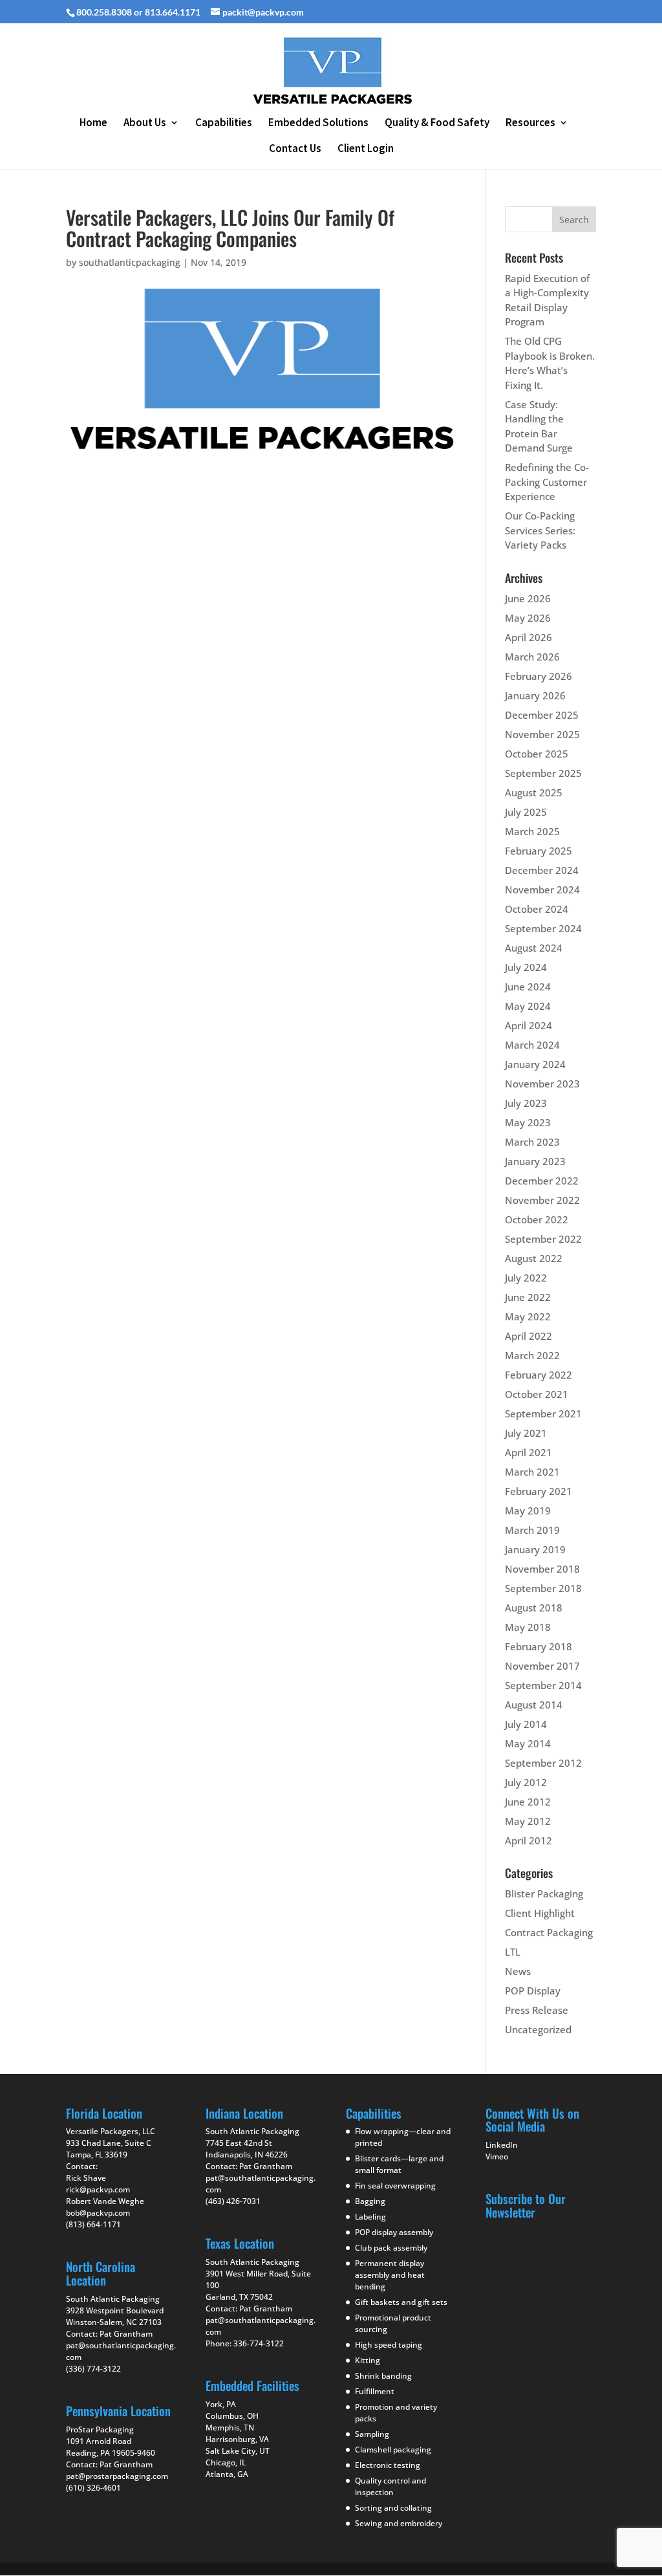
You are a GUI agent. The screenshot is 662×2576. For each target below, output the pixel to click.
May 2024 (528, 1006)
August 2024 (534, 948)
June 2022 (528, 1297)
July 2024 (526, 967)
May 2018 (528, 1627)
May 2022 (528, 1316)
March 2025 (532, 831)
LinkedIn (502, 2145)
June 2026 (528, 598)
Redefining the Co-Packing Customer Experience (547, 482)
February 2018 (539, 1646)
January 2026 (535, 695)
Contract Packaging (549, 1932)
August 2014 (534, 1705)
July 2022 (526, 1278)
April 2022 (529, 1336)
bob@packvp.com (98, 2213)
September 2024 (543, 928)
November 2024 (542, 890)
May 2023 (528, 1122)
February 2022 (539, 1375)
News (518, 1971)
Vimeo (497, 2156)
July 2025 (526, 812)
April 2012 (529, 1840)
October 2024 (537, 909)
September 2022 (543, 1239)
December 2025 (542, 715)
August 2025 (534, 792)
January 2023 (535, 1161)
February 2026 (539, 676)
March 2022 (532, 1355)
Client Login (366, 149)
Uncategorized (538, 2029)
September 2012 (543, 1763)
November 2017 (542, 1666)
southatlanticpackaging (130, 262)
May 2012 (528, 1821)
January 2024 (535, 1064)
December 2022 (542, 1181)
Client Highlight (540, 1913)
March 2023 (532, 1142)
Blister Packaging (544, 1894)
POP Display (533, 1991)
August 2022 (534, 1258)
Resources (530, 124)
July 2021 (526, 1433)
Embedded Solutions (318, 124)
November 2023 (542, 1084)
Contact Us (295, 149)
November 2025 (542, 734)
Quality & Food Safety (437, 124)
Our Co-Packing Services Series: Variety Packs (540, 530)
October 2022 (537, 1219)
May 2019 (528, 1511)
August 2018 (534, 1608)
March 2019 (532, 1530)
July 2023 (526, 1103)
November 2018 (542, 1569)
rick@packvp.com (98, 2189)
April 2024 (529, 1025)
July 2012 (526, 1782)
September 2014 (543, 1685)
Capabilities (224, 124)
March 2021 (532, 1472)
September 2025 (543, 773)
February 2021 (539, 1491)
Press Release (537, 2010)
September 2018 (543, 1588)
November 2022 (542, 1200)
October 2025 (537, 754)
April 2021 (529, 1452)
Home (93, 124)
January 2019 (535, 1549)
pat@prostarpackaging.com (117, 2476)
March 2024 (532, 1045)
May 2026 (528, 618)
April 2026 (529, 637)
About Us (145, 124)
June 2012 (528, 1802)
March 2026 (532, 657)
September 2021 (543, 1414)
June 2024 (528, 987)
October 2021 (537, 1394)
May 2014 (528, 1743)
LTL (513, 1952)
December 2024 (542, 870)
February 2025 (539, 851)
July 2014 (526, 1724)
